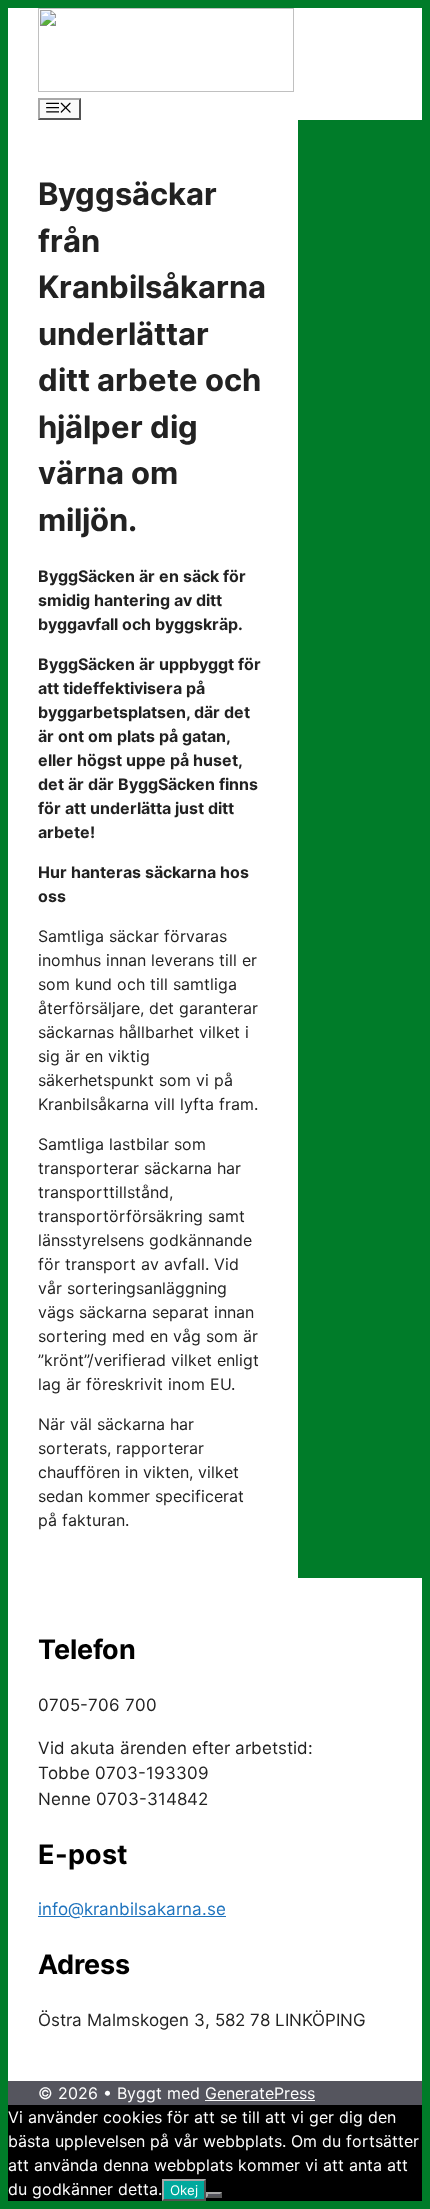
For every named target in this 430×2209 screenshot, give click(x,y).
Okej (184, 2190)
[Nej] (214, 2195)
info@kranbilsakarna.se (132, 1909)
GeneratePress (260, 2093)
